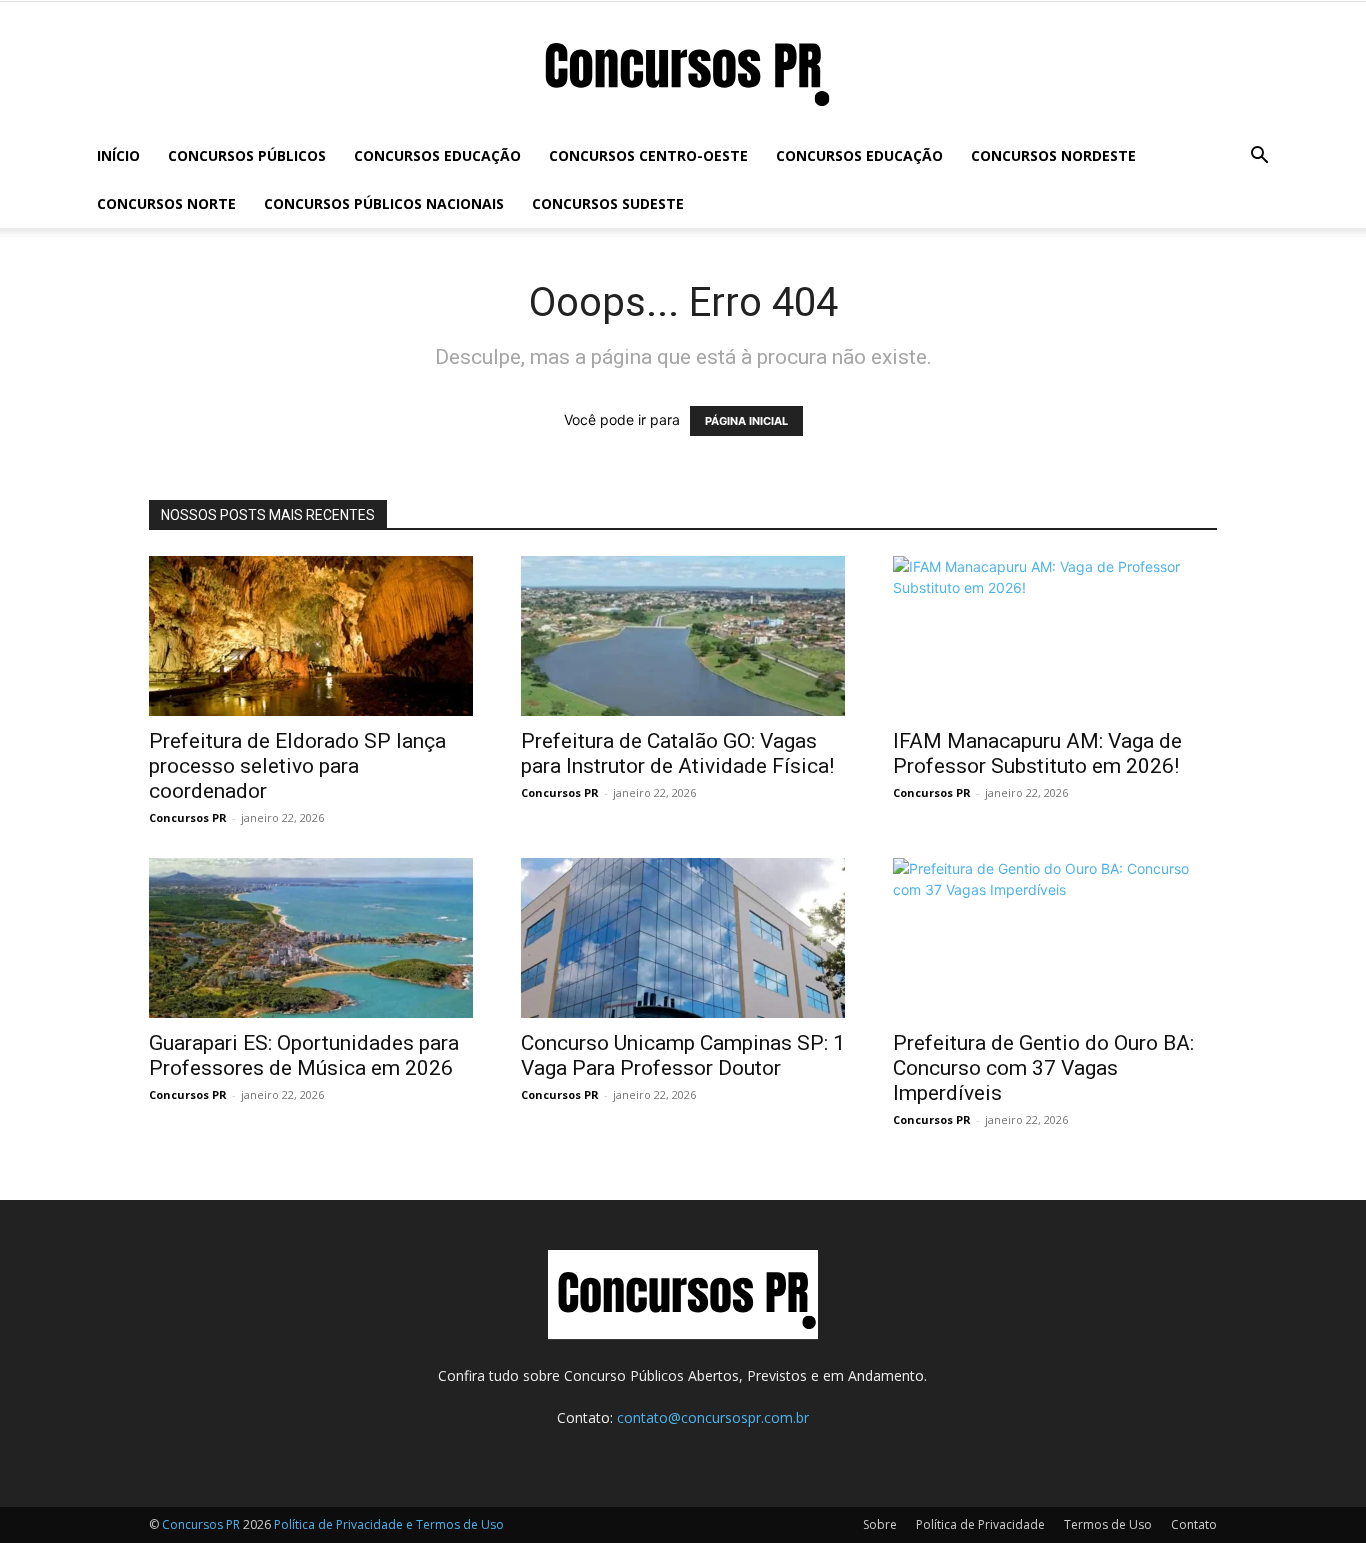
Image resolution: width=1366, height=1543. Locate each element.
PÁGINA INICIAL (746, 421)
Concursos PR (188, 817)
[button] (1259, 157)
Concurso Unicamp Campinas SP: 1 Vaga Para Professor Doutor (683, 1055)
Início (118, 155)
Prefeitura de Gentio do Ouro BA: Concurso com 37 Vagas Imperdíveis (1043, 1068)
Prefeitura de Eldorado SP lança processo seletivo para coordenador (297, 766)
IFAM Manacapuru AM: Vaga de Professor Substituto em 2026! (1037, 753)
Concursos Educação (437, 155)
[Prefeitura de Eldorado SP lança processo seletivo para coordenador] (311, 636)
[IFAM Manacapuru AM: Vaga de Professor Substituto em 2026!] (1055, 636)
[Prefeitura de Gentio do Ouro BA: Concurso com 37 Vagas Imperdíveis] (1055, 938)
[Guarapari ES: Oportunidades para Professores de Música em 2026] (311, 938)
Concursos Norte (166, 203)
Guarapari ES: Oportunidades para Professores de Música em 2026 (304, 1055)
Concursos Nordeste (1053, 155)
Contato (1194, 1524)
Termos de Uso (1108, 1524)
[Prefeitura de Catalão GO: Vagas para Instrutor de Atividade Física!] (683, 636)
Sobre (880, 1524)
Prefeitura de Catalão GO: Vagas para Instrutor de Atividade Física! (677, 753)
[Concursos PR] (683, 68)
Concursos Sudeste (608, 203)
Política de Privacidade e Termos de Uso (389, 1524)
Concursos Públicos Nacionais (384, 203)
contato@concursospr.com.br (713, 1417)
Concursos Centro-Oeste (648, 155)
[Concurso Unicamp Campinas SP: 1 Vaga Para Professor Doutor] (683, 938)
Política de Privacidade (980, 1524)
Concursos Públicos (247, 155)
